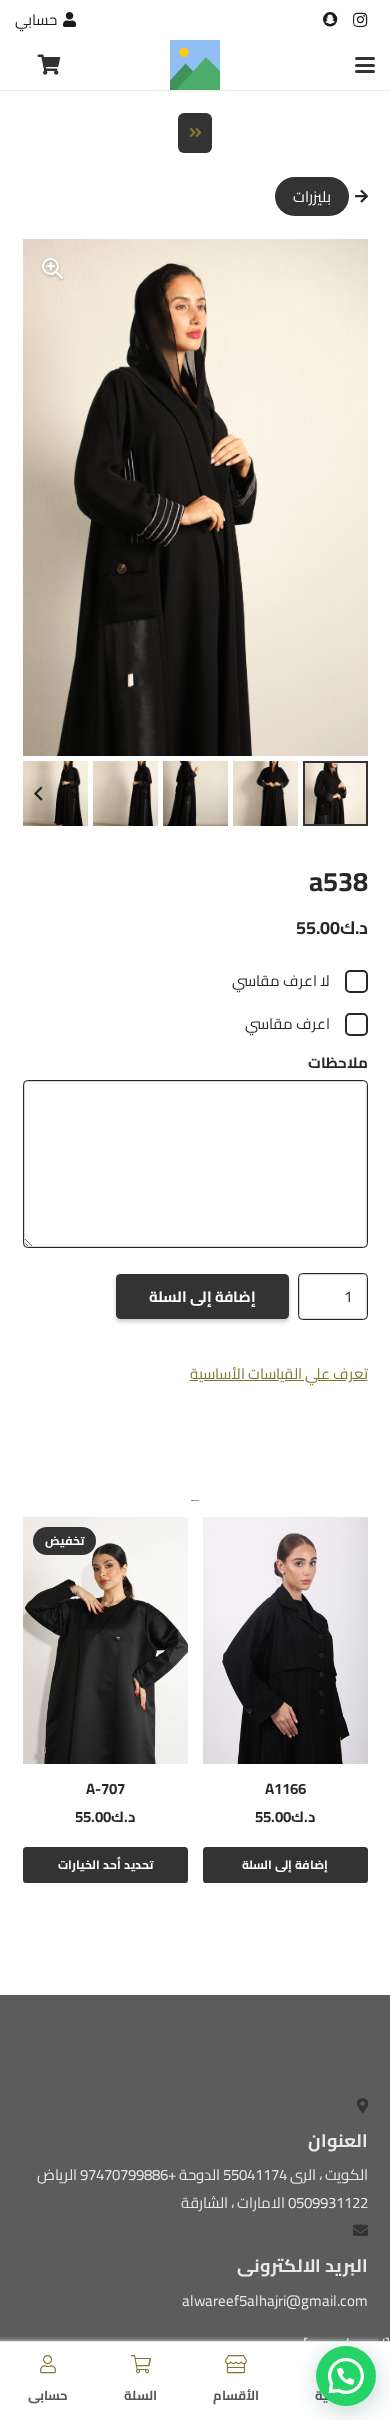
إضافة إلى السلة (202, 1296)
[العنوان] (330, 20)
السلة (140, 2395)
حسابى (48, 2395)
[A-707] (105, 1640)
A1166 (285, 1788)
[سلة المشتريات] (49, 65)
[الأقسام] (236, 2364)
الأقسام (236, 2395)
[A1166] (285, 1640)
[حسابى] (48, 2364)
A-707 (105, 1788)
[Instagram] (360, 20)
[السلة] (141, 2364)
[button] (365, 65)
